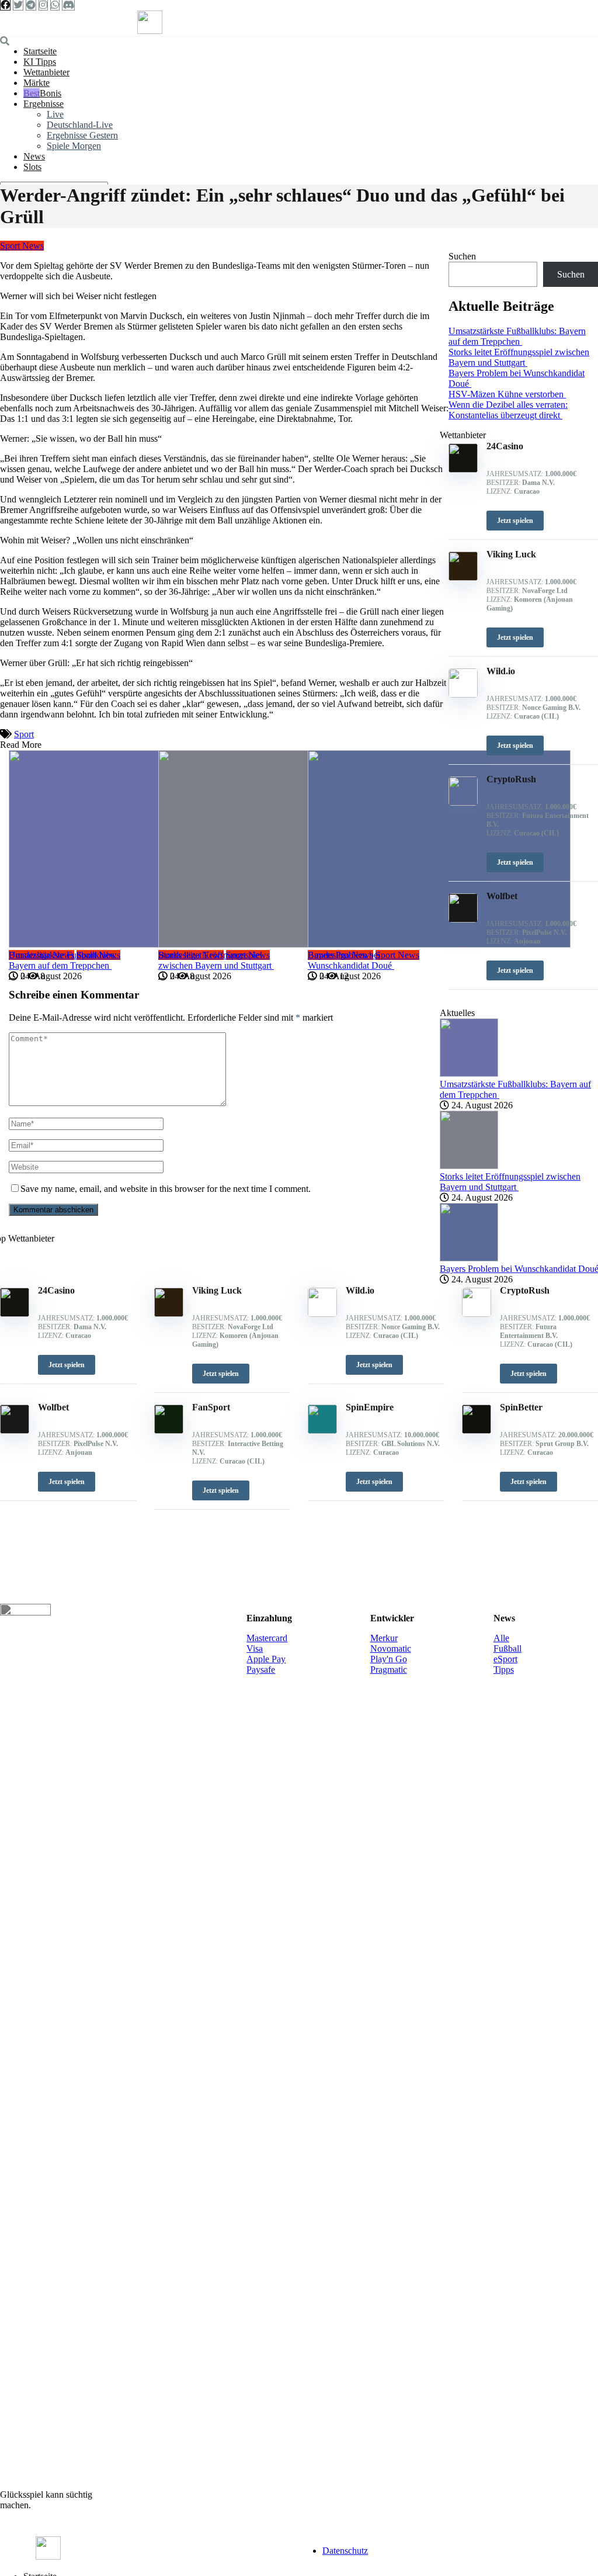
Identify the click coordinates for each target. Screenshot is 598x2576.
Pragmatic (389, 1670)
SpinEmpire (370, 1407)
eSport (505, 1659)
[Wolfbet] (15, 1431)
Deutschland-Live (80, 125)
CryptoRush (525, 1290)
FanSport (211, 1407)
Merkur (384, 1638)
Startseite (40, 51)
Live (55, 114)
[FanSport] (169, 1431)
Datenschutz (345, 2551)
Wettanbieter (46, 72)
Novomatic (391, 1648)
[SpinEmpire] (322, 1431)
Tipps (504, 1670)
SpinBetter (521, 1407)
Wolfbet (53, 1407)
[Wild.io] (322, 1314)
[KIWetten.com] (150, 31)
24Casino (56, 1290)
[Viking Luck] (169, 1314)
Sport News (22, 246)
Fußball (507, 1648)
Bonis (51, 93)
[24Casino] (15, 1314)
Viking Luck (217, 1290)
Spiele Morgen (74, 146)
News (34, 156)
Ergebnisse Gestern (82, 135)
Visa (255, 1648)
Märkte (36, 83)
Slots (32, 167)
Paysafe (261, 1670)
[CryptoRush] (477, 1314)
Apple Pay (266, 1659)
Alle (501, 1638)
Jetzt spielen (67, 1365)
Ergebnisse (44, 104)
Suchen (462, 256)
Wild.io (360, 1290)
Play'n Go (389, 1659)
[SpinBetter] (477, 1431)
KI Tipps (40, 62)
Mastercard (267, 1638)
